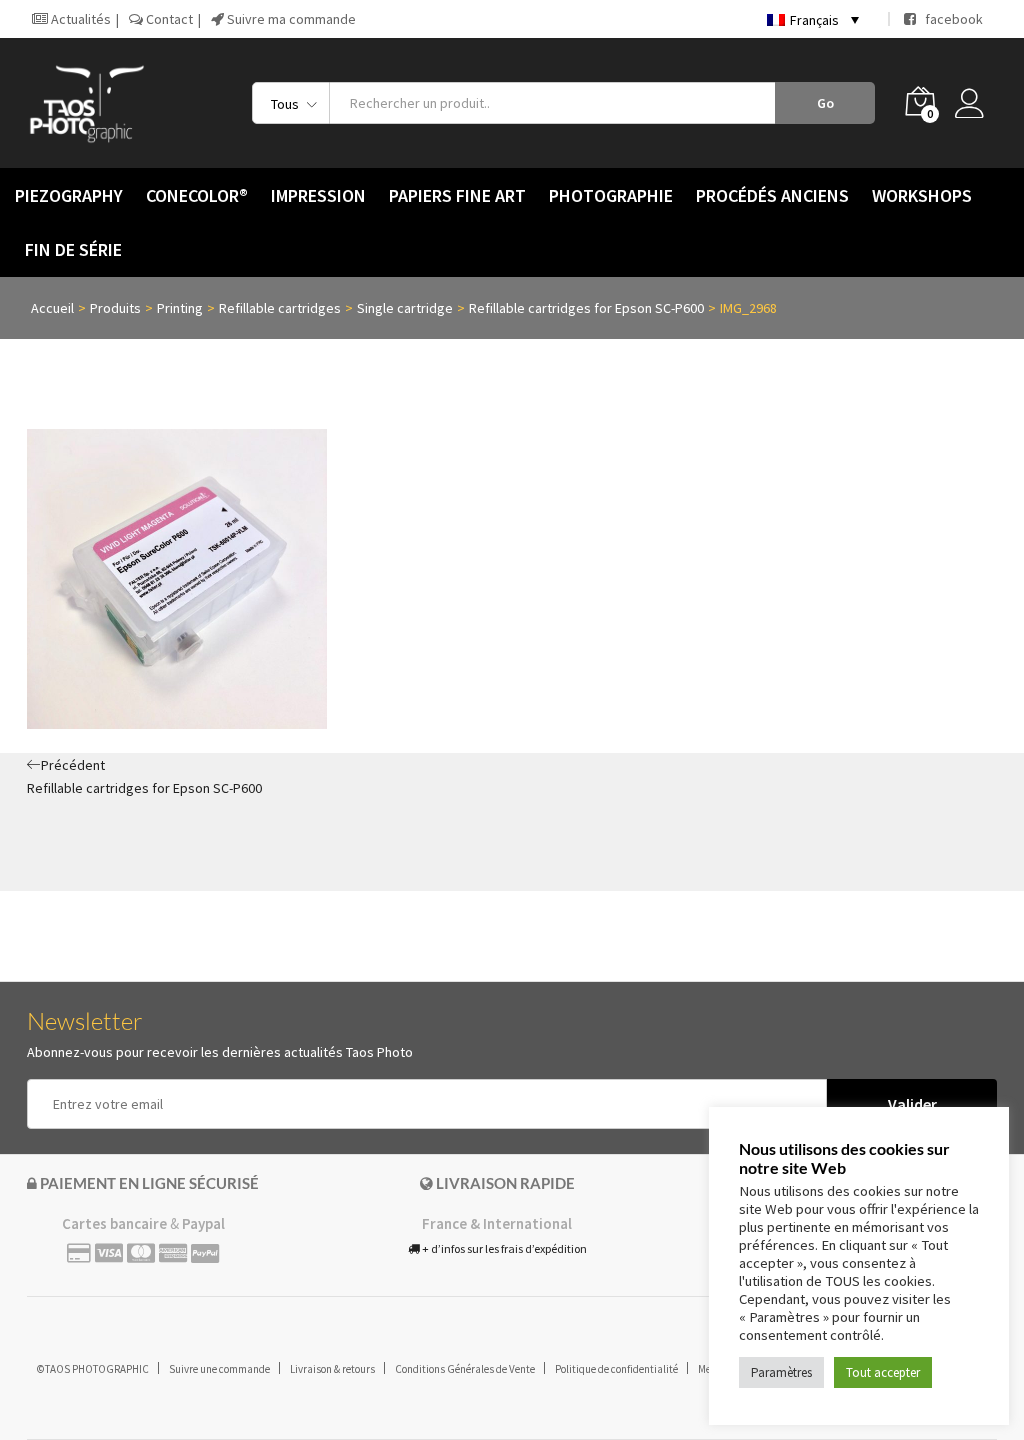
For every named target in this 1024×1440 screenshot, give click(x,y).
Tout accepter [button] (883, 1372)
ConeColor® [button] (197, 196)
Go (825, 103)
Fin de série (73, 250)
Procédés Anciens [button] (772, 196)
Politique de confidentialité (616, 1369)
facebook (949, 19)
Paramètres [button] (781, 1372)
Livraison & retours (332, 1369)
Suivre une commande (219, 1369)
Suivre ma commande (290, 19)
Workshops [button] (922, 196)
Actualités (79, 19)
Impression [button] (318, 196)
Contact (168, 19)
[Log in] (976, 103)
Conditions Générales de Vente (465, 1369)
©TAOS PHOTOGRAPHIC (93, 1369)
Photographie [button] (611, 196)
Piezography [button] (69, 196)
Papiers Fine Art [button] (457, 196)
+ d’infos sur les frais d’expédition (503, 1248)
